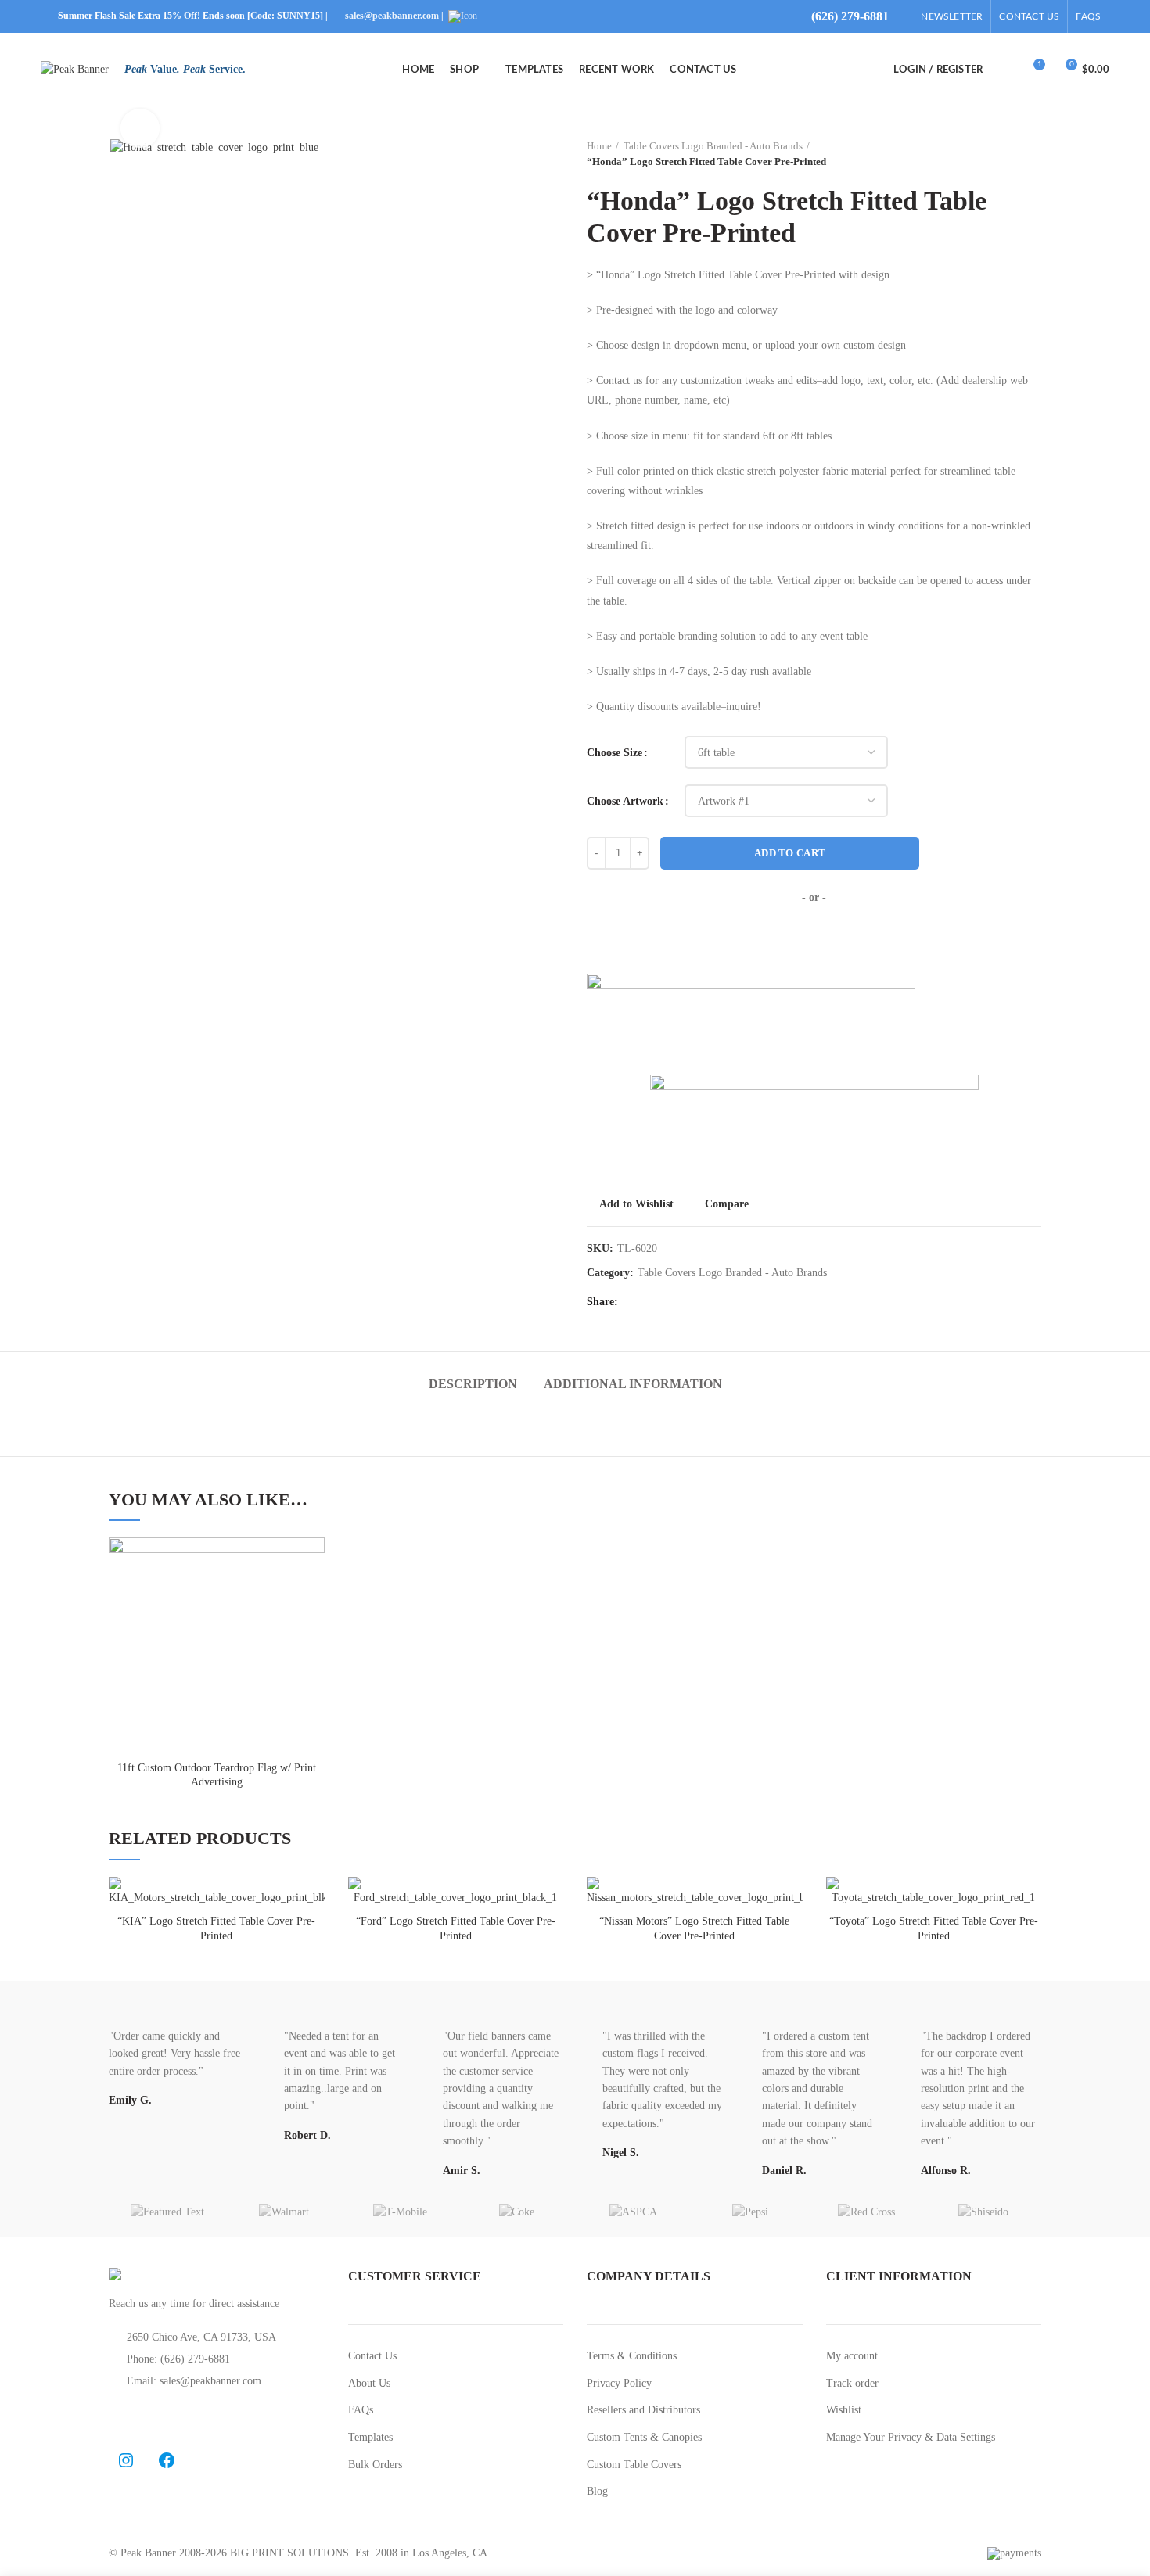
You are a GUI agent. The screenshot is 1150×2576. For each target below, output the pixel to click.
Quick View (313, 1633)
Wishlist (844, 2410)
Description (473, 1384)
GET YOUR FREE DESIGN (814, 939)
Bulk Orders (375, 2465)
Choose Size (615, 753)
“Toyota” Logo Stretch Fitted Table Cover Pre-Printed (934, 1928)
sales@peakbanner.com (210, 2381)
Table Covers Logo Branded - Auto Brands (713, 146)
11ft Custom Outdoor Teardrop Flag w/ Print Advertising (217, 1775)
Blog (597, 2491)
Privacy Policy (619, 2383)
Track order (852, 2383)
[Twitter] (654, 1302)
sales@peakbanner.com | (395, 16)
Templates (370, 2437)
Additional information (633, 1384)
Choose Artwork (625, 801)
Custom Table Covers (634, 2465)
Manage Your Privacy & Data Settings (911, 2437)
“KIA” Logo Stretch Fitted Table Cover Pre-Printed (216, 1928)
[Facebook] (635, 1302)
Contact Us (372, 2356)
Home (599, 146)
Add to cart (790, 853)
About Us (369, 2383)
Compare (727, 1204)
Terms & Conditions (632, 2356)
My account (852, 2356)
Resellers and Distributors (643, 2410)
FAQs (361, 2410)
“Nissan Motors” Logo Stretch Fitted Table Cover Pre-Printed (694, 1928)
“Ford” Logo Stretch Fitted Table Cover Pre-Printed (456, 1928)
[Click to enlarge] (140, 128)
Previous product (1002, 154)
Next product (1033, 154)
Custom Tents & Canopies (644, 2437)
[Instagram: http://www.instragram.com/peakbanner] (126, 2460)
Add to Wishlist (636, 1204)
